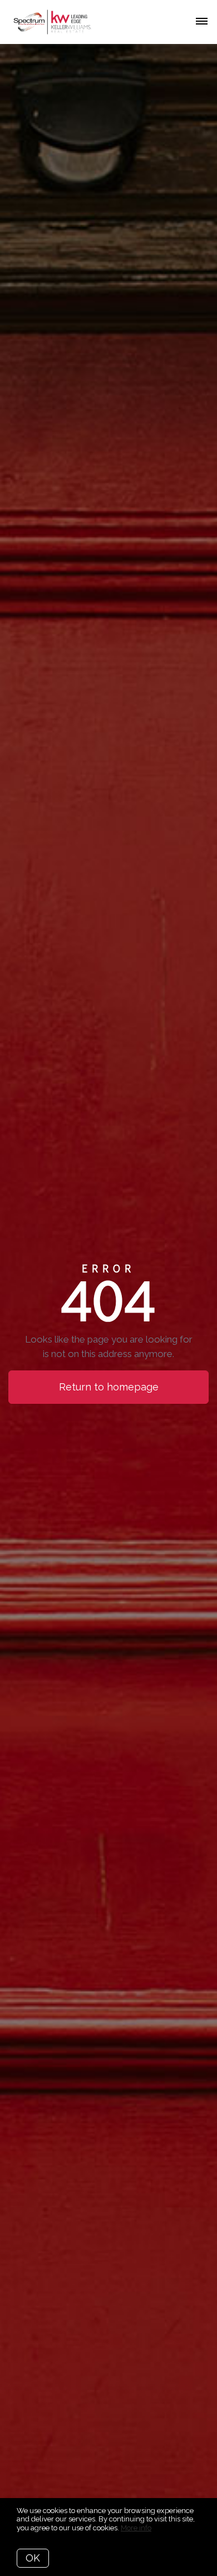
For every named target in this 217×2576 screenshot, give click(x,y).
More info (136, 2528)
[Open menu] (202, 22)
